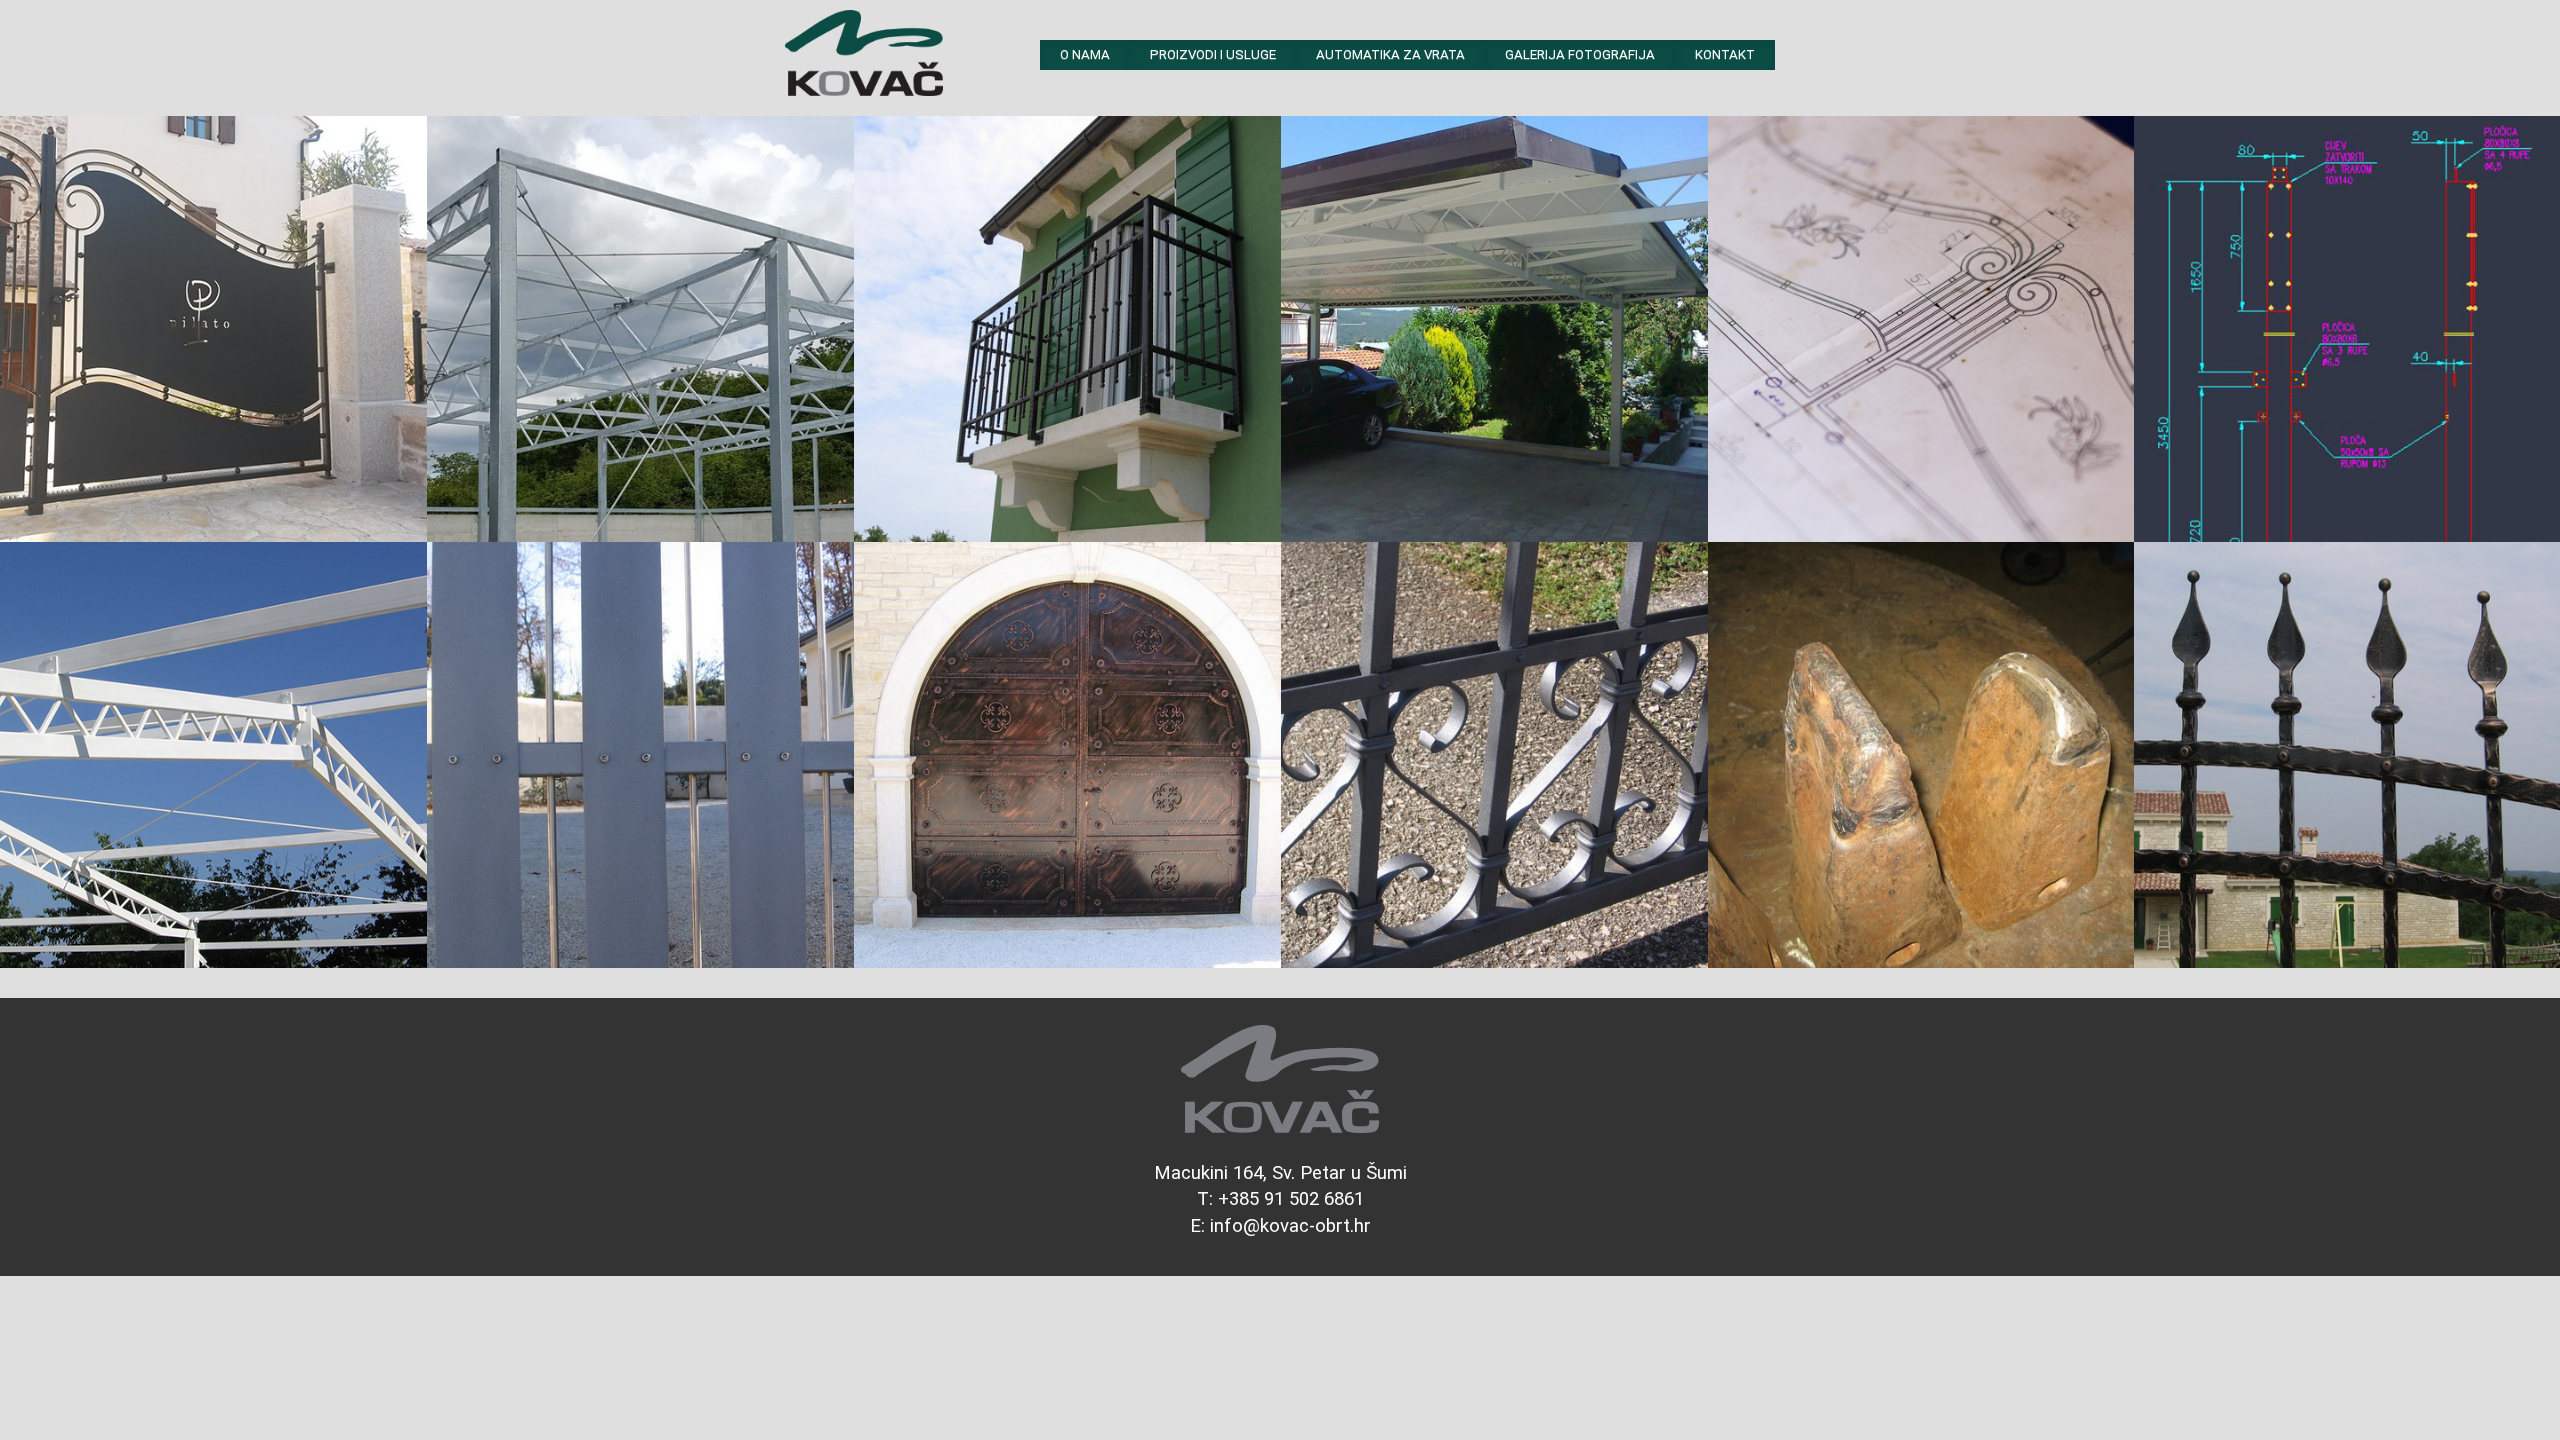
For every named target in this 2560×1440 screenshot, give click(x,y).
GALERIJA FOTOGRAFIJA (1580, 54)
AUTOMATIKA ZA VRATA (1390, 54)
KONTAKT (1725, 54)
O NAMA (1085, 54)
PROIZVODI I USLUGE (1213, 54)
